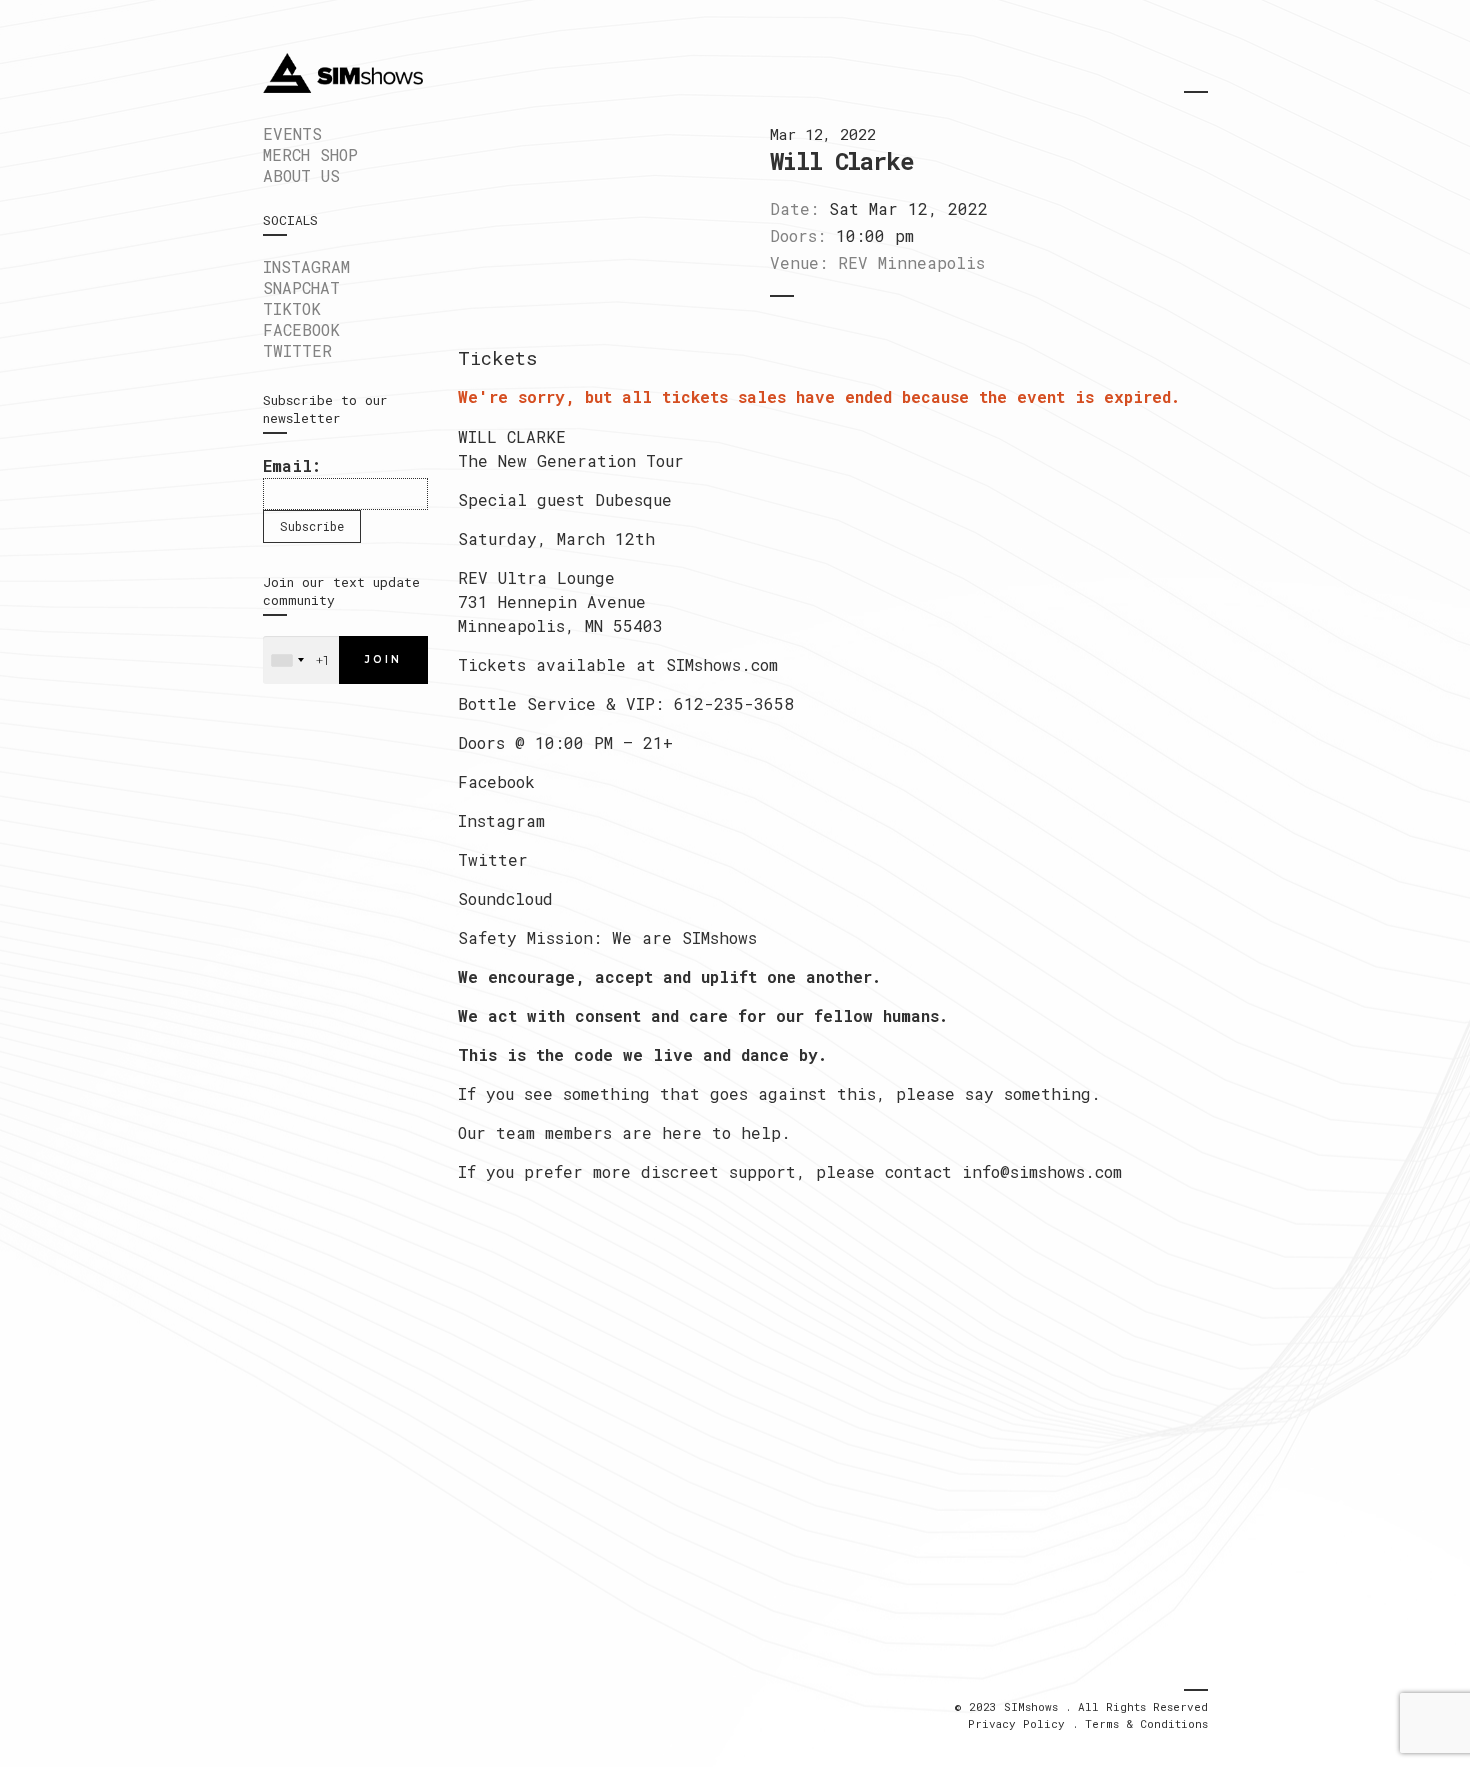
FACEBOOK (301, 329)
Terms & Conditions (1146, 1723)
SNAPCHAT (301, 287)
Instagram (501, 820)
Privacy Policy (1016, 1723)
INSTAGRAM (306, 266)
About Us (301, 175)
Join (383, 659)
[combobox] (287, 660)
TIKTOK (292, 308)
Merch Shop (310, 154)
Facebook (496, 781)
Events (292, 133)
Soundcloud (505, 898)
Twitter (493, 859)
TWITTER (297, 350)
